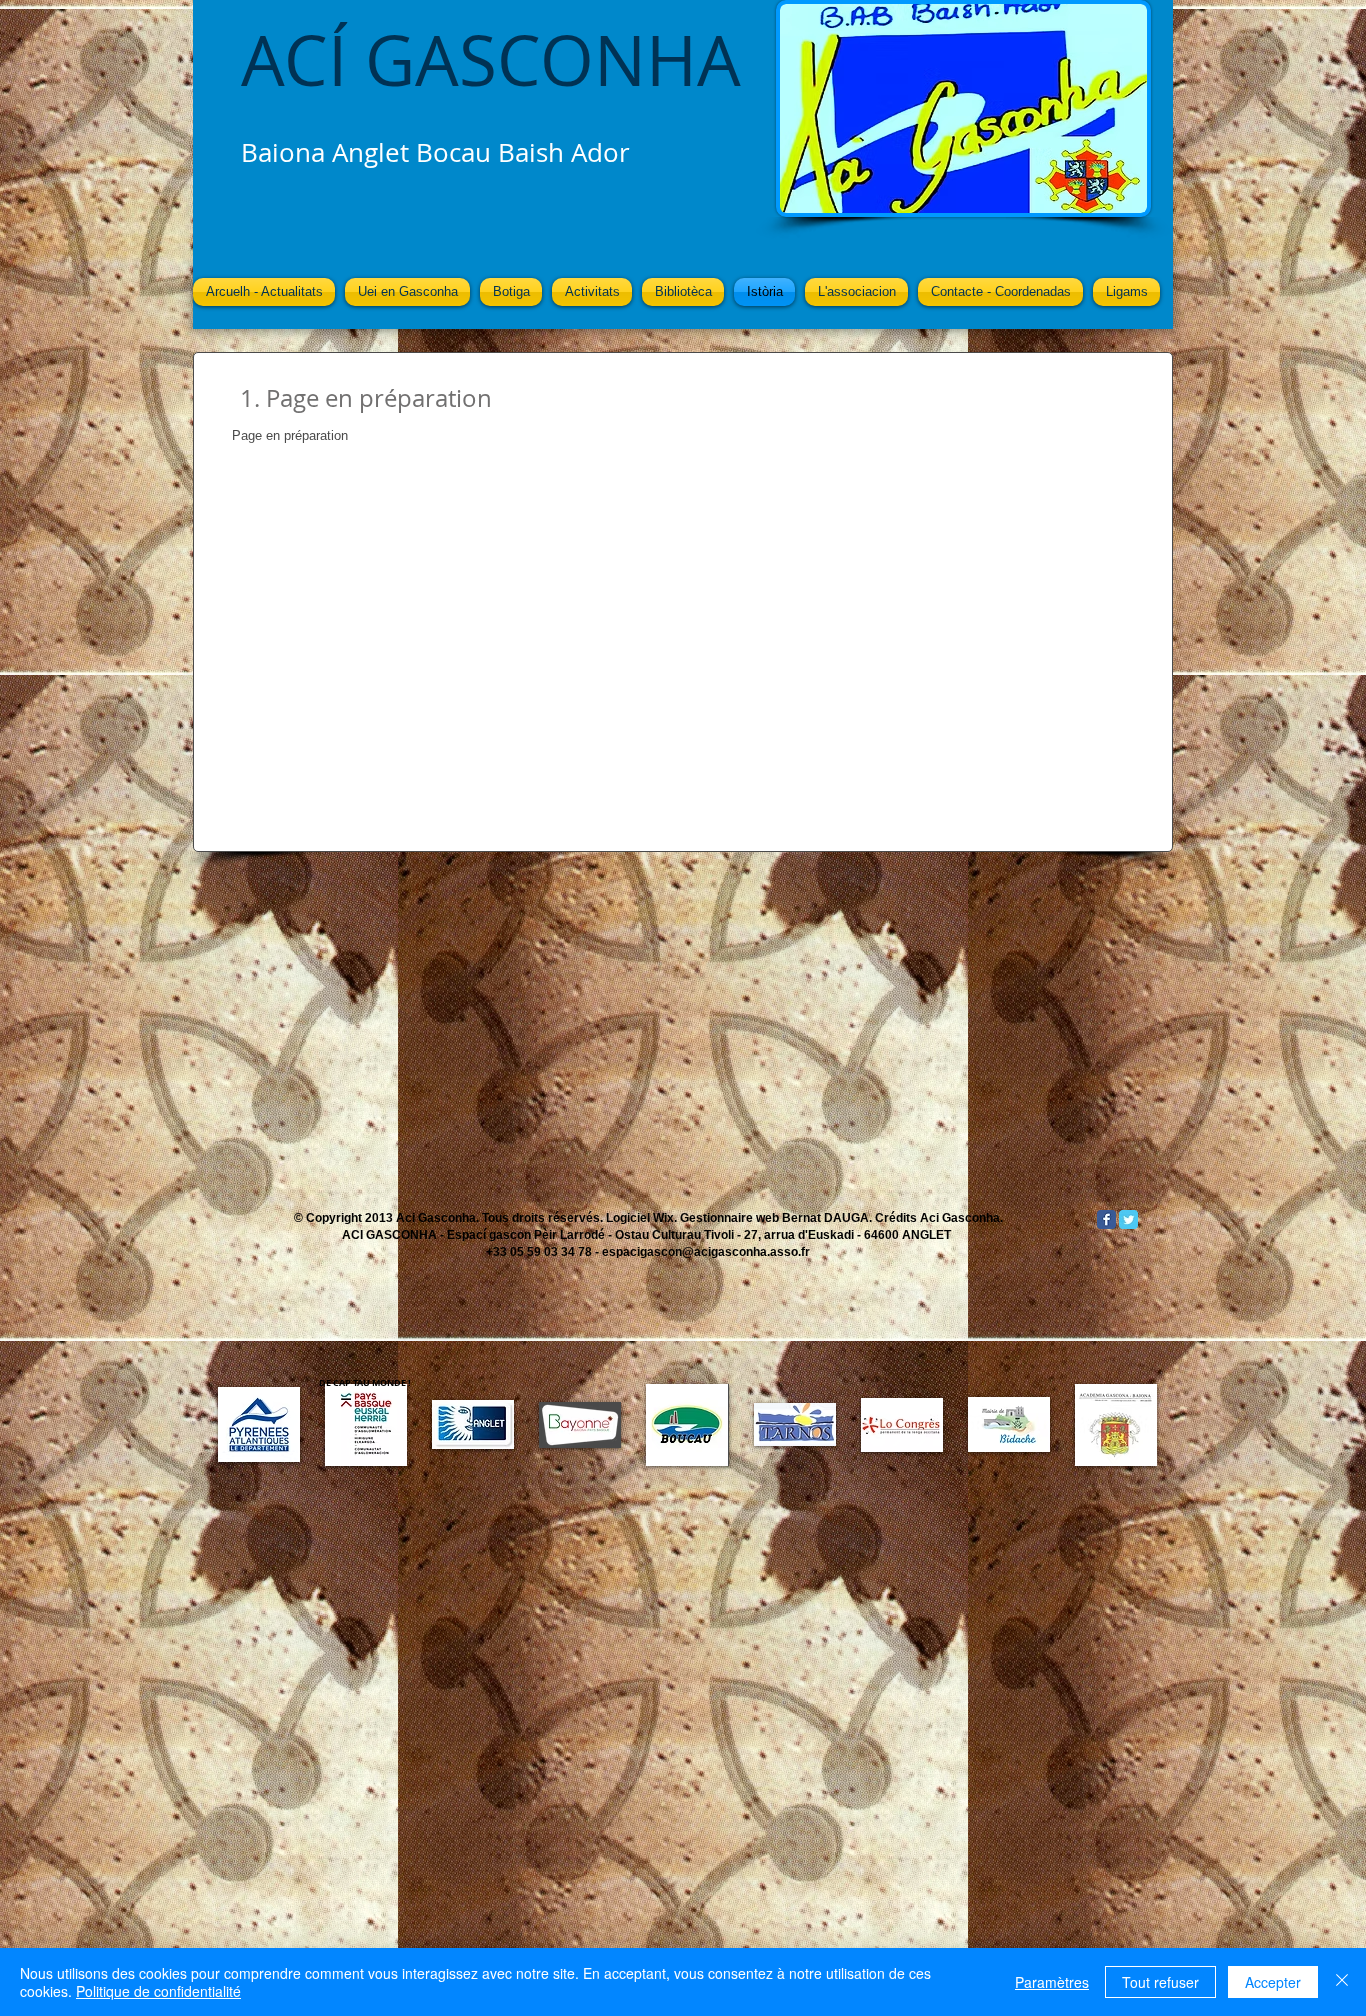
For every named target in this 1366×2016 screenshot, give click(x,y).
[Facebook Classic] (1106, 1219)
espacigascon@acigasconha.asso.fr (706, 1252)
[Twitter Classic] (1128, 1219)
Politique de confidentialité (158, 1991)
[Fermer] (1342, 1982)
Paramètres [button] (1052, 1982)
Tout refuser (1160, 1982)
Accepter (1273, 1982)
